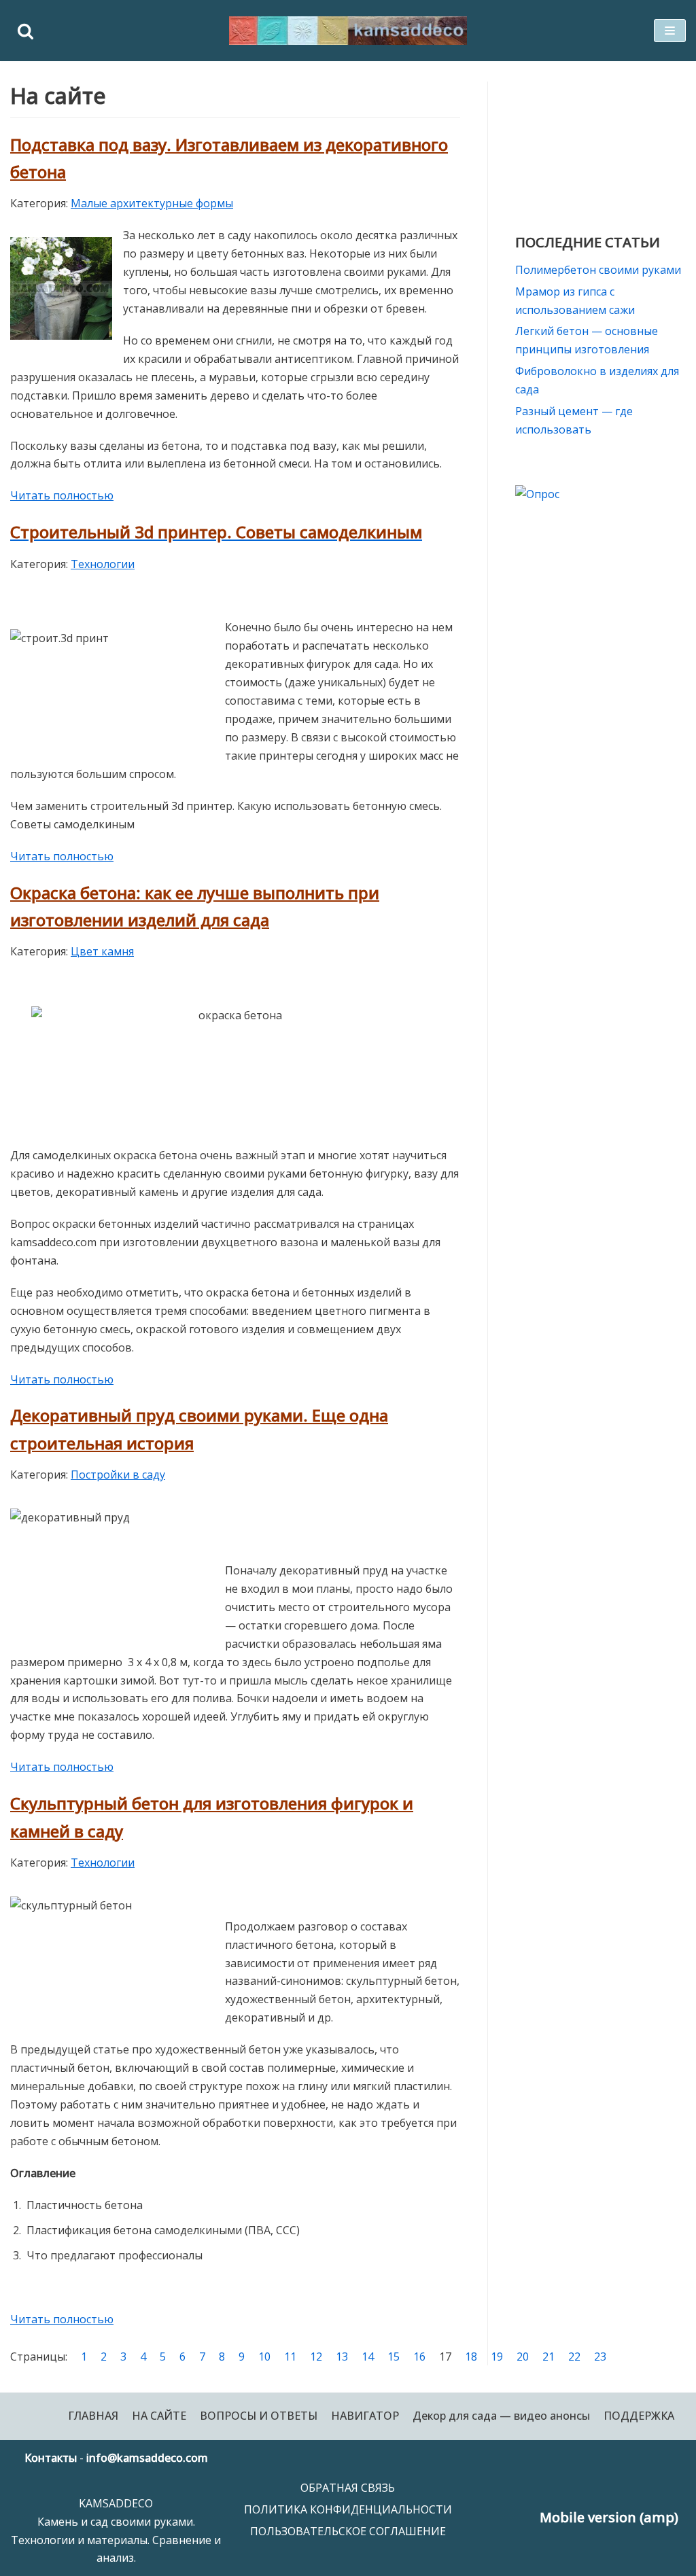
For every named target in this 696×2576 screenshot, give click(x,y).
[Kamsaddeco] (348, 31)
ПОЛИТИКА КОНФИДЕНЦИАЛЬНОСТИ (348, 2509)
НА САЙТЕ (159, 2416)
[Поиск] (25, 31)
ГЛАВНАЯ (93, 2416)
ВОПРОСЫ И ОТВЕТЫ (259, 2416)
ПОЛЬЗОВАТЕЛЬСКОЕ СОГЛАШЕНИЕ (348, 2531)
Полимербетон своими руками (598, 270)
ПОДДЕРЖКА (639, 2416)
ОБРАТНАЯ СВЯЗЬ (348, 2488)
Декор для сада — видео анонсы (501, 2416)
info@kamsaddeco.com (147, 2458)
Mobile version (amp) (609, 2517)
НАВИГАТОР (365, 2416)
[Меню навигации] (670, 31)
